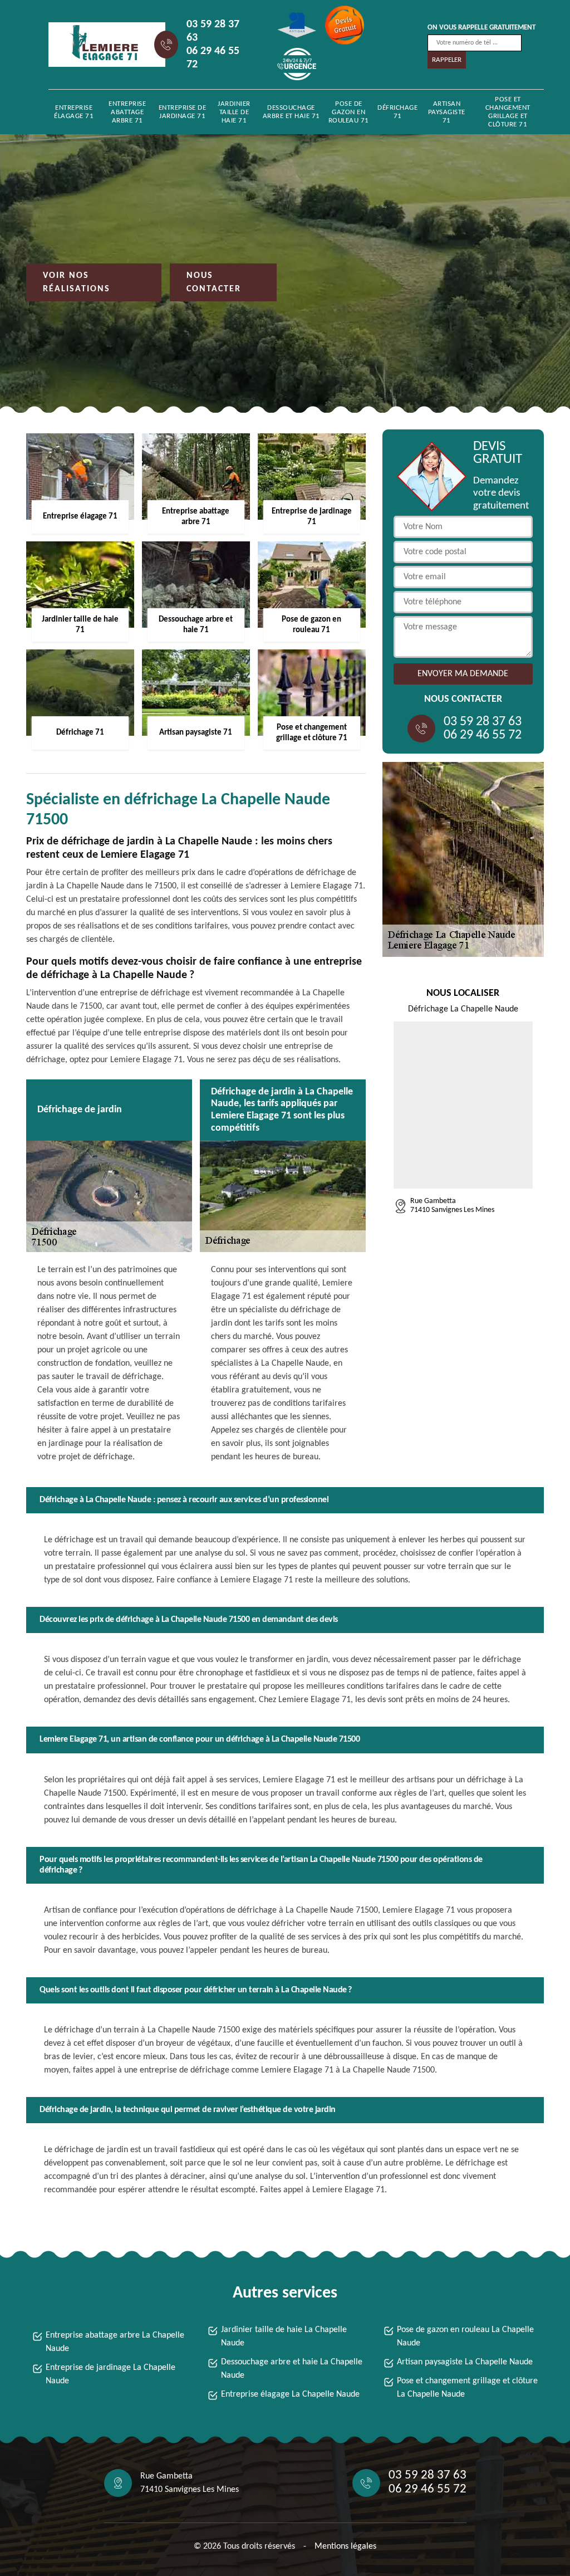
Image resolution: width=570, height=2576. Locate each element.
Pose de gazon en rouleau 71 (349, 112)
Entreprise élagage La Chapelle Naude (290, 2394)
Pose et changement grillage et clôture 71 (508, 112)
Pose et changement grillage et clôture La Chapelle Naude (467, 2388)
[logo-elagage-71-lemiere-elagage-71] (99, 45)
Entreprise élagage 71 (74, 112)
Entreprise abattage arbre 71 (127, 112)
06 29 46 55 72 (213, 58)
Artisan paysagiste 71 (447, 112)
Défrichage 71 (397, 112)
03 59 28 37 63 (213, 31)
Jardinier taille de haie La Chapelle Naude (284, 2337)
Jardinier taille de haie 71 (234, 112)
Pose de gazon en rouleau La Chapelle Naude (465, 2337)
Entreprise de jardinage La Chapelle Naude (110, 2374)
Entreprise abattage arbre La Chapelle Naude (115, 2342)
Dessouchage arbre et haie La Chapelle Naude (292, 2369)
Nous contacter (214, 282)
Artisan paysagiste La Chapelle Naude (465, 2362)
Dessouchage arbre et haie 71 (291, 112)
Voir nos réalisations (77, 282)
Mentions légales (345, 2546)
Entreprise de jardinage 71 (183, 112)
